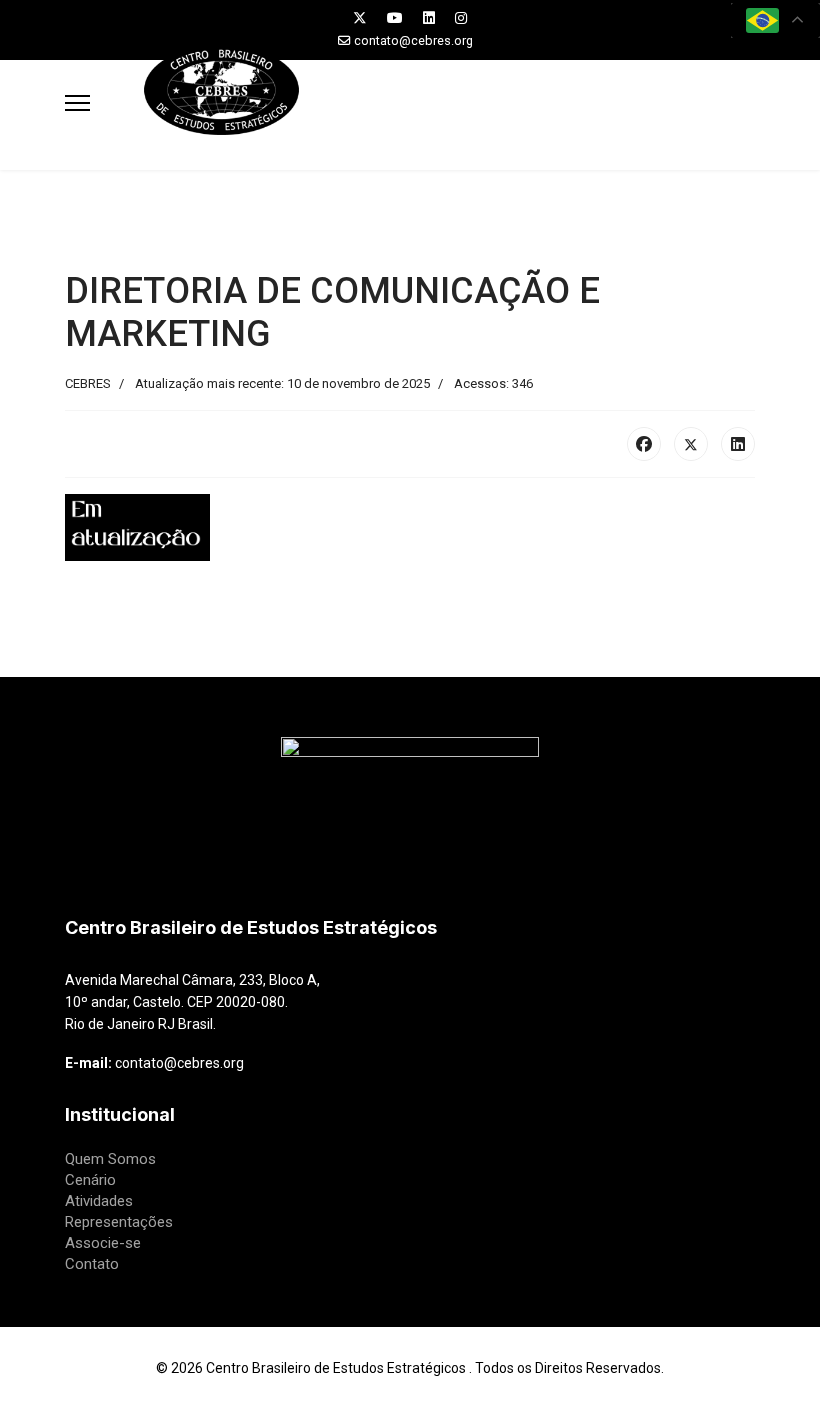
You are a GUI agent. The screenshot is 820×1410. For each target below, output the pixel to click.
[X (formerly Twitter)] (691, 444)
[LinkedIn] (738, 444)
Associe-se (103, 1243)
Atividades (99, 1201)
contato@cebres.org (413, 40)
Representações (119, 1222)
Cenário (90, 1180)
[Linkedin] (429, 18)
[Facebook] (644, 444)
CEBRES (88, 383)
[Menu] (77, 103)
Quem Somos (110, 1159)
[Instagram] (461, 18)
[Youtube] (395, 18)
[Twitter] (360, 18)
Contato (92, 1264)
